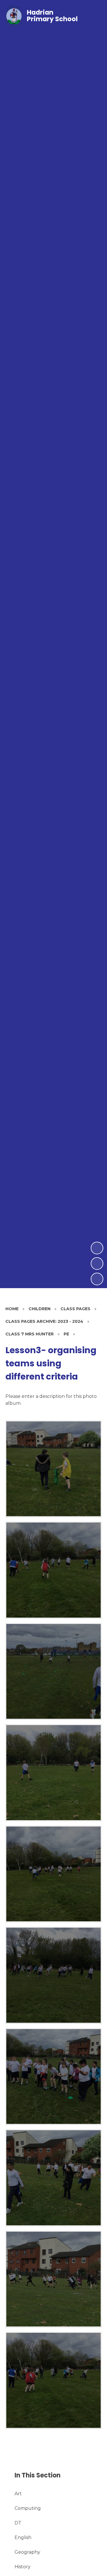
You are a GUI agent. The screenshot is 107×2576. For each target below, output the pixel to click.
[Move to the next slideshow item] (97, 1248)
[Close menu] (93, 16)
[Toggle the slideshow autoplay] (97, 1279)
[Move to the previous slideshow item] (97, 1264)
